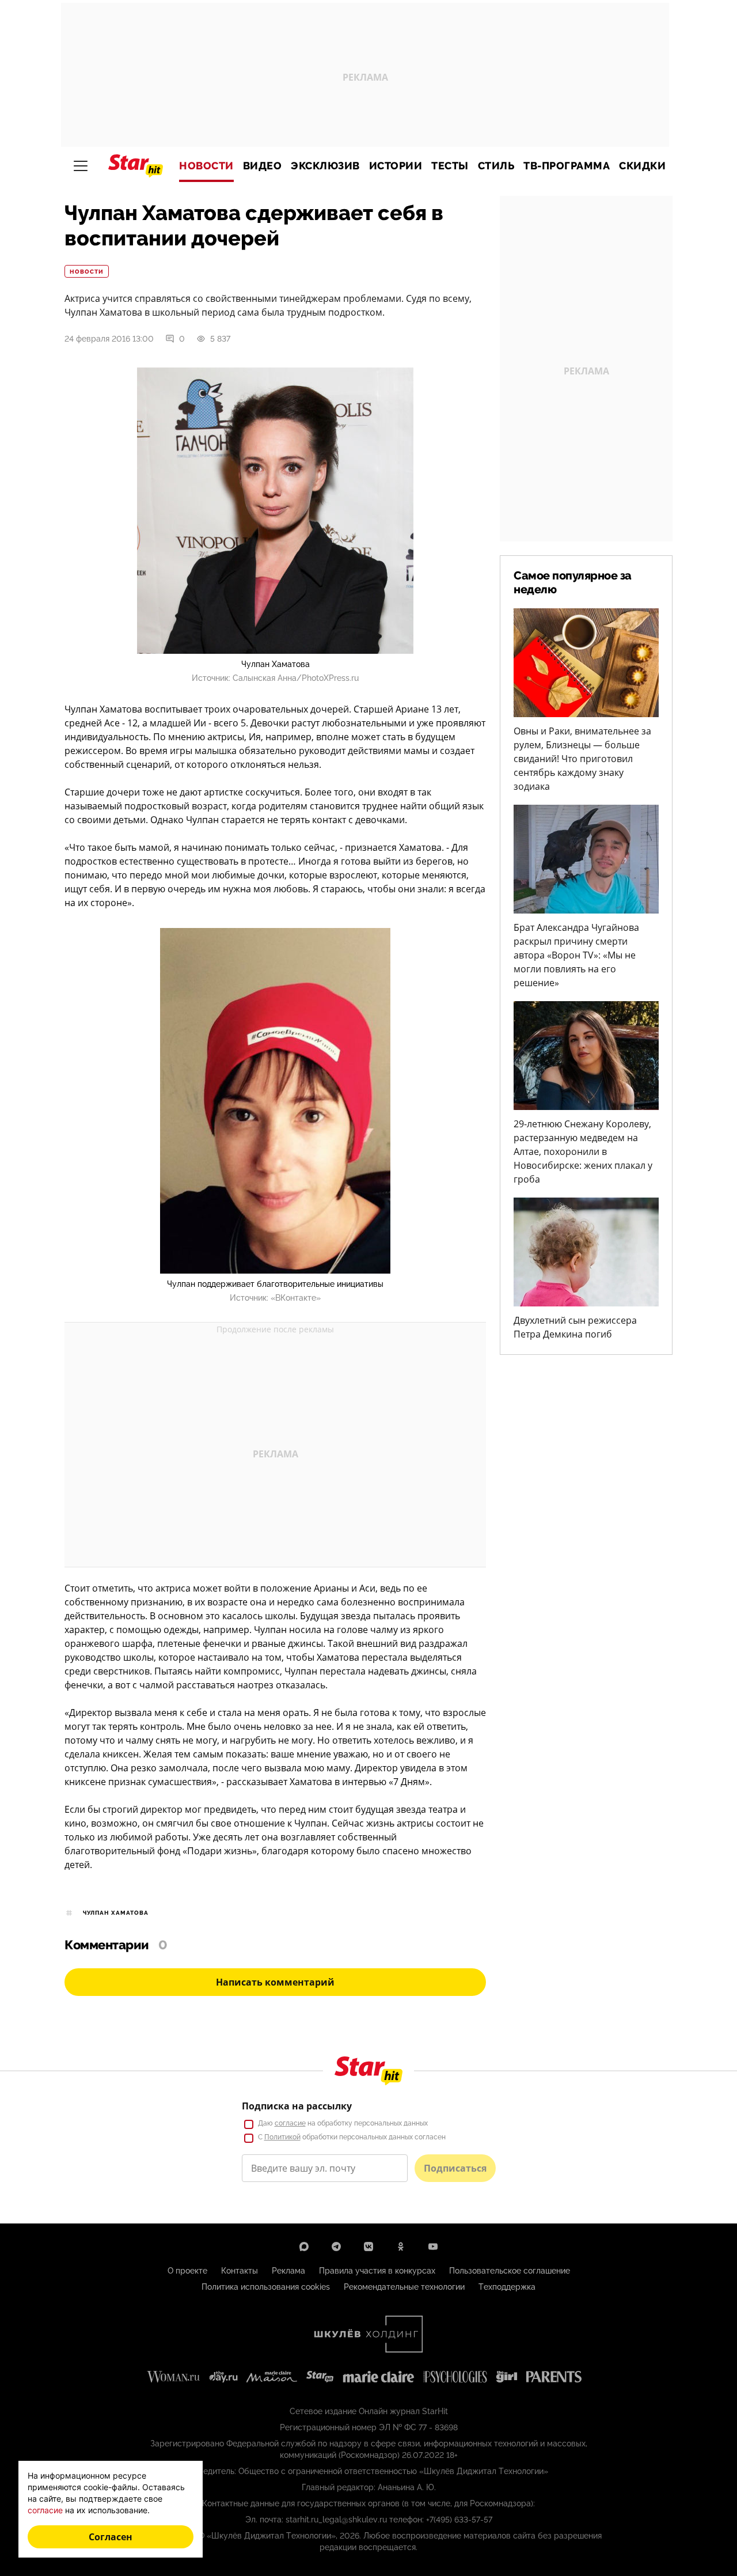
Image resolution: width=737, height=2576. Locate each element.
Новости (206, 166)
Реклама (288, 2271)
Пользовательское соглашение (510, 2271)
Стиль (496, 166)
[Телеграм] (336, 2247)
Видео (263, 166)
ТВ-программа (567, 166)
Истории (396, 166)
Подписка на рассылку (297, 2106)
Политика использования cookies (266, 2287)
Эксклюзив (325, 166)
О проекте (187, 2271)
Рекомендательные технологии (404, 2287)
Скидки (642, 166)
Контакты (240, 2271)
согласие (290, 2123)
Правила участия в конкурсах (377, 2271)
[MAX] (304, 2247)
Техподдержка (507, 2287)
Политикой (282, 2137)
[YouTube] (433, 2247)
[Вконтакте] (368, 2247)
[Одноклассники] (401, 2247)
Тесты (450, 166)
